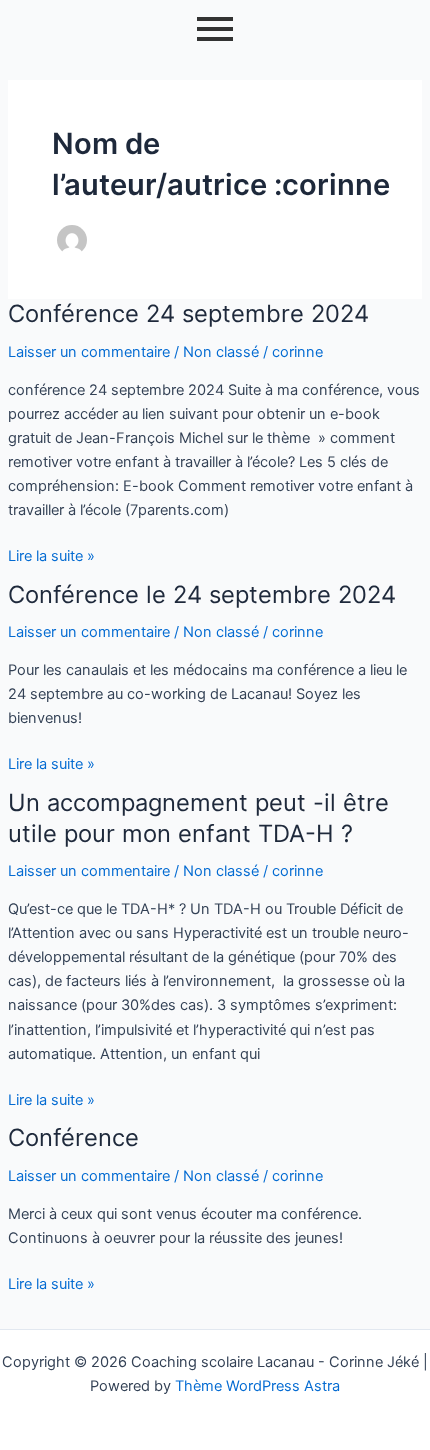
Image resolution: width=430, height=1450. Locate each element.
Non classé (221, 352)
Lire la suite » (51, 554)
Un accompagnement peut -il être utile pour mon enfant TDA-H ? (198, 818)
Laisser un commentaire (89, 352)
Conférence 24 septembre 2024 (188, 313)
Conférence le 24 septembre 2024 (202, 594)
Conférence (73, 1137)
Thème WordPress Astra (257, 1386)
